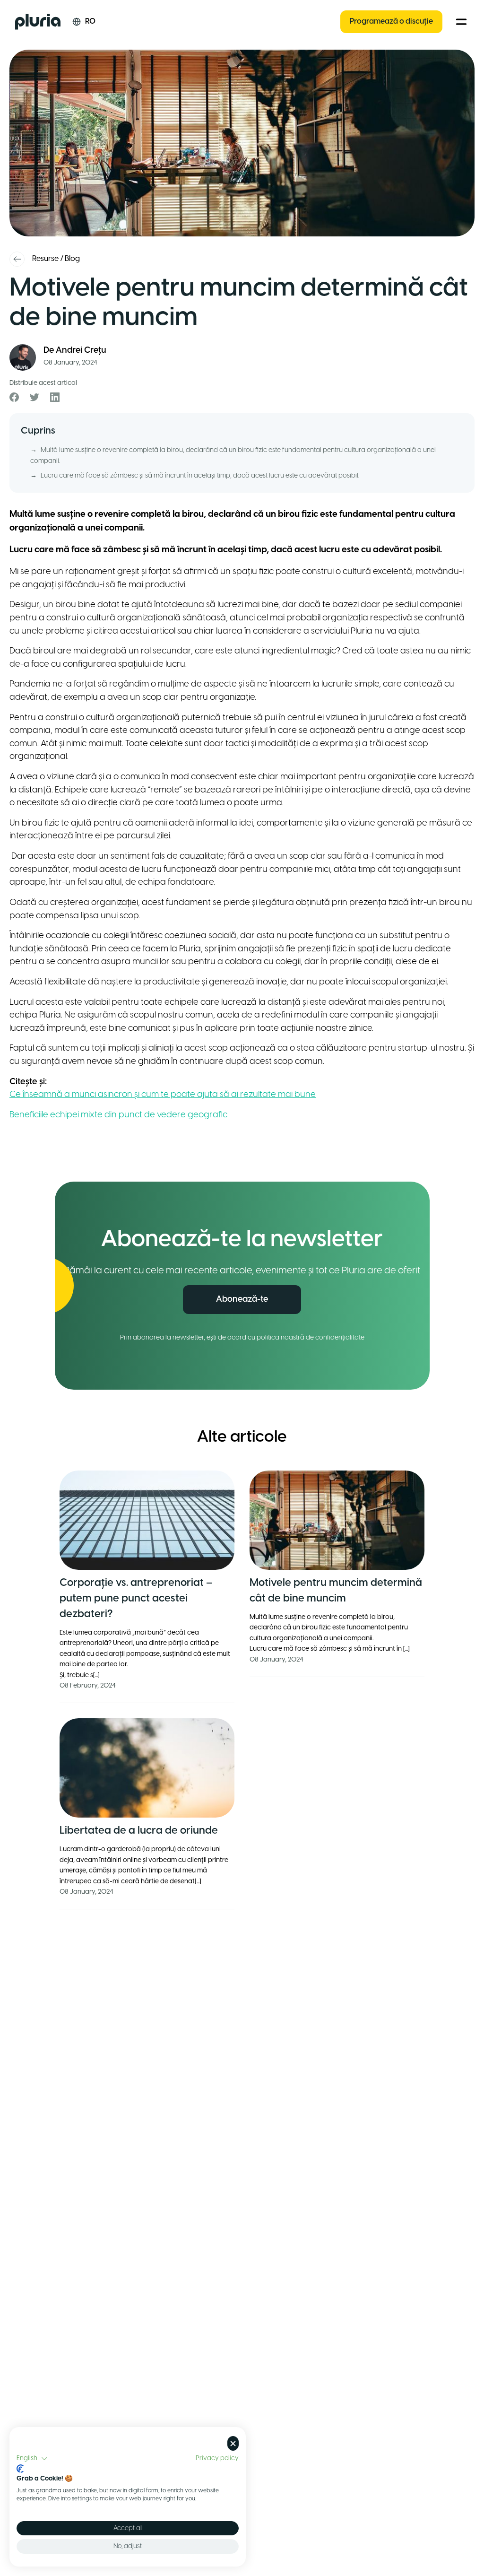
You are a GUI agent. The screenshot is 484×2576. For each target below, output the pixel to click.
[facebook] (14, 397)
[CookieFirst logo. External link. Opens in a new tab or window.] (20, 2469)
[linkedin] (55, 397)
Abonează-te (242, 1300)
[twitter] (35, 397)
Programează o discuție (391, 22)
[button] (32, 2459)
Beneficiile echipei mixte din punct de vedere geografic (118, 1115)
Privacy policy (217, 2458)
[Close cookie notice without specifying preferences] (233, 2443)
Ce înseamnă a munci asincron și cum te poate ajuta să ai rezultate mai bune (163, 1095)
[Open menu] (461, 22)
